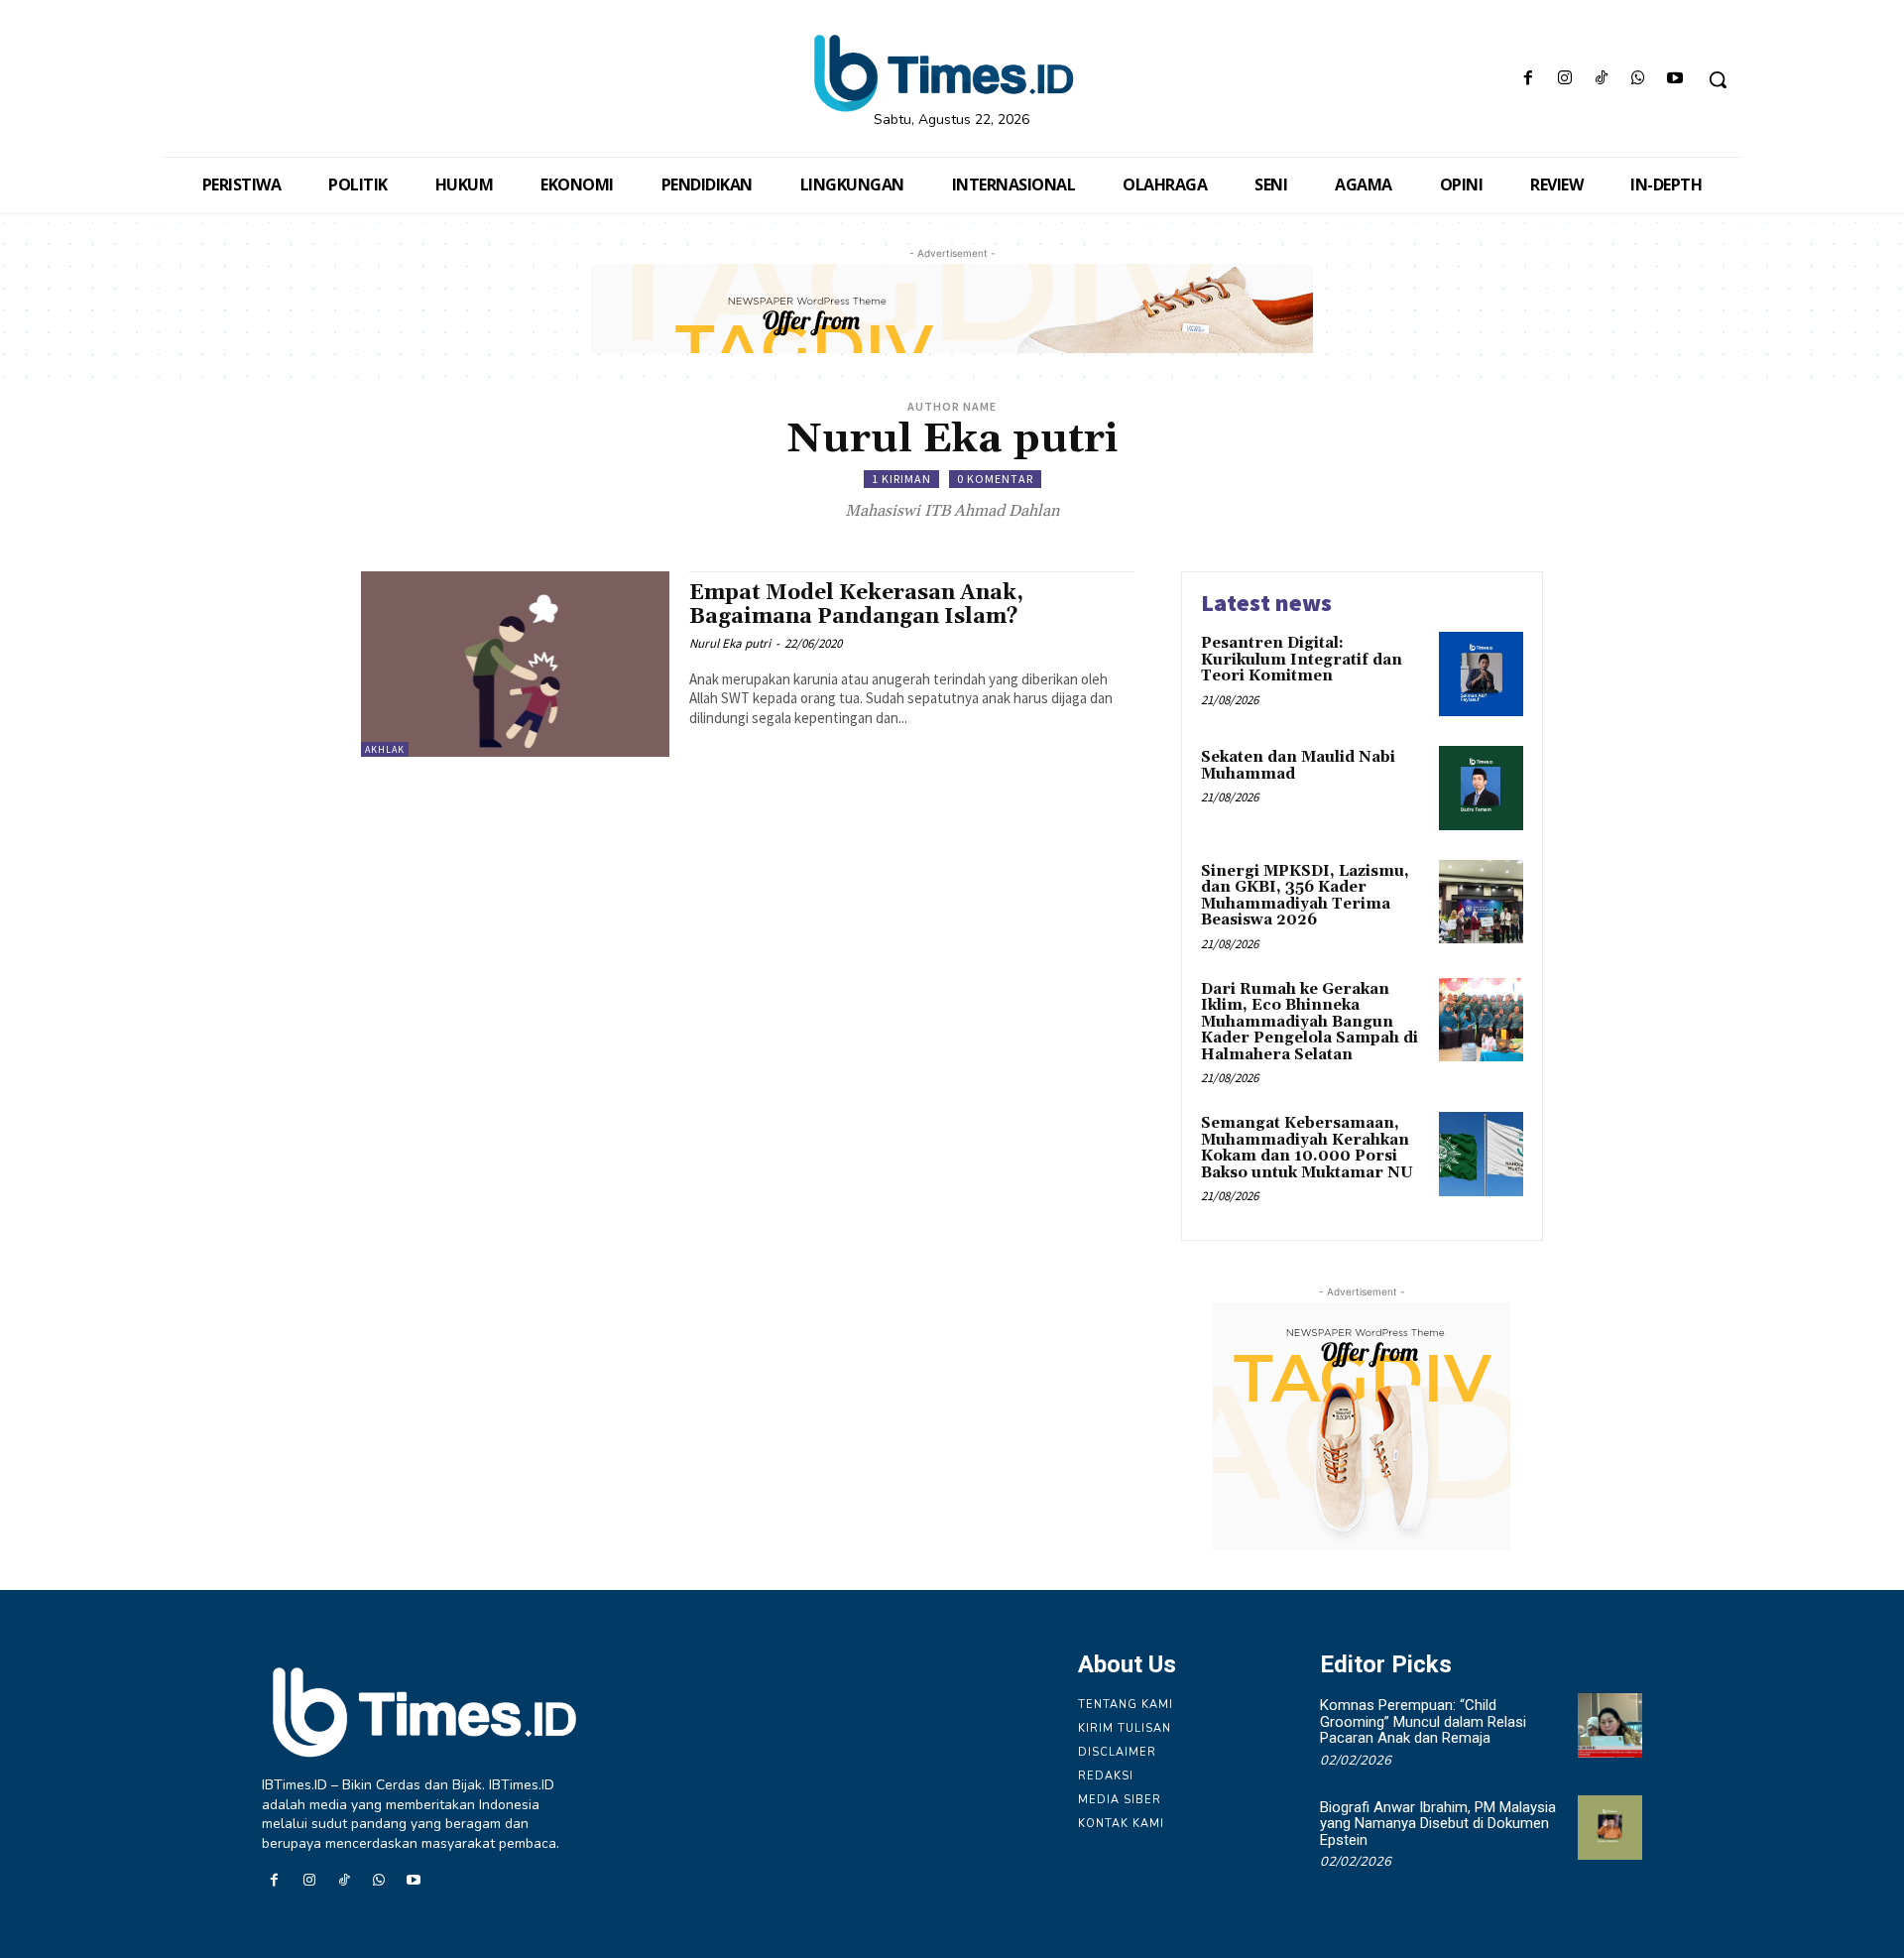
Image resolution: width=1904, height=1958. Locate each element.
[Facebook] (1528, 80)
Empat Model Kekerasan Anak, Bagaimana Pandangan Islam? (856, 605)
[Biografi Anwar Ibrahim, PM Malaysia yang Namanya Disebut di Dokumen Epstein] (1610, 1828)
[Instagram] (1564, 80)
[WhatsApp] (1639, 80)
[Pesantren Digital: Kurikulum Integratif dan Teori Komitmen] (1481, 674)
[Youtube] (1675, 80)
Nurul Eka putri (730, 643)
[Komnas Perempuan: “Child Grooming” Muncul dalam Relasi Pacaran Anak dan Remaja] (1610, 1725)
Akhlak (385, 749)
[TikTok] (1601, 80)
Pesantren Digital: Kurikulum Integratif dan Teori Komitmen (1302, 660)
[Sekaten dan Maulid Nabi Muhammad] (1481, 788)
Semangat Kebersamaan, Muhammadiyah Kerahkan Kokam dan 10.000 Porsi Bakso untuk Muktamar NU (1307, 1148)
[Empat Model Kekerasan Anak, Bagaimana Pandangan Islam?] (515, 664)
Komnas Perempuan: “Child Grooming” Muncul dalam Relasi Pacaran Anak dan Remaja (1423, 1721)
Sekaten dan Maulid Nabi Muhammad (1298, 766)
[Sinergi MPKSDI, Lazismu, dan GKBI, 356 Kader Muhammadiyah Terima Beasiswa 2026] (1481, 902)
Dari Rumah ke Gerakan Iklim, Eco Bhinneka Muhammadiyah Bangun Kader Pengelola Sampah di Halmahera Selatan (1309, 1022)
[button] (1718, 79)
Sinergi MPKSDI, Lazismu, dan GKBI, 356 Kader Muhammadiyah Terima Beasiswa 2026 (1305, 896)
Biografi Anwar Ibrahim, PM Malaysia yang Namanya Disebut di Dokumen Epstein (1438, 1824)
